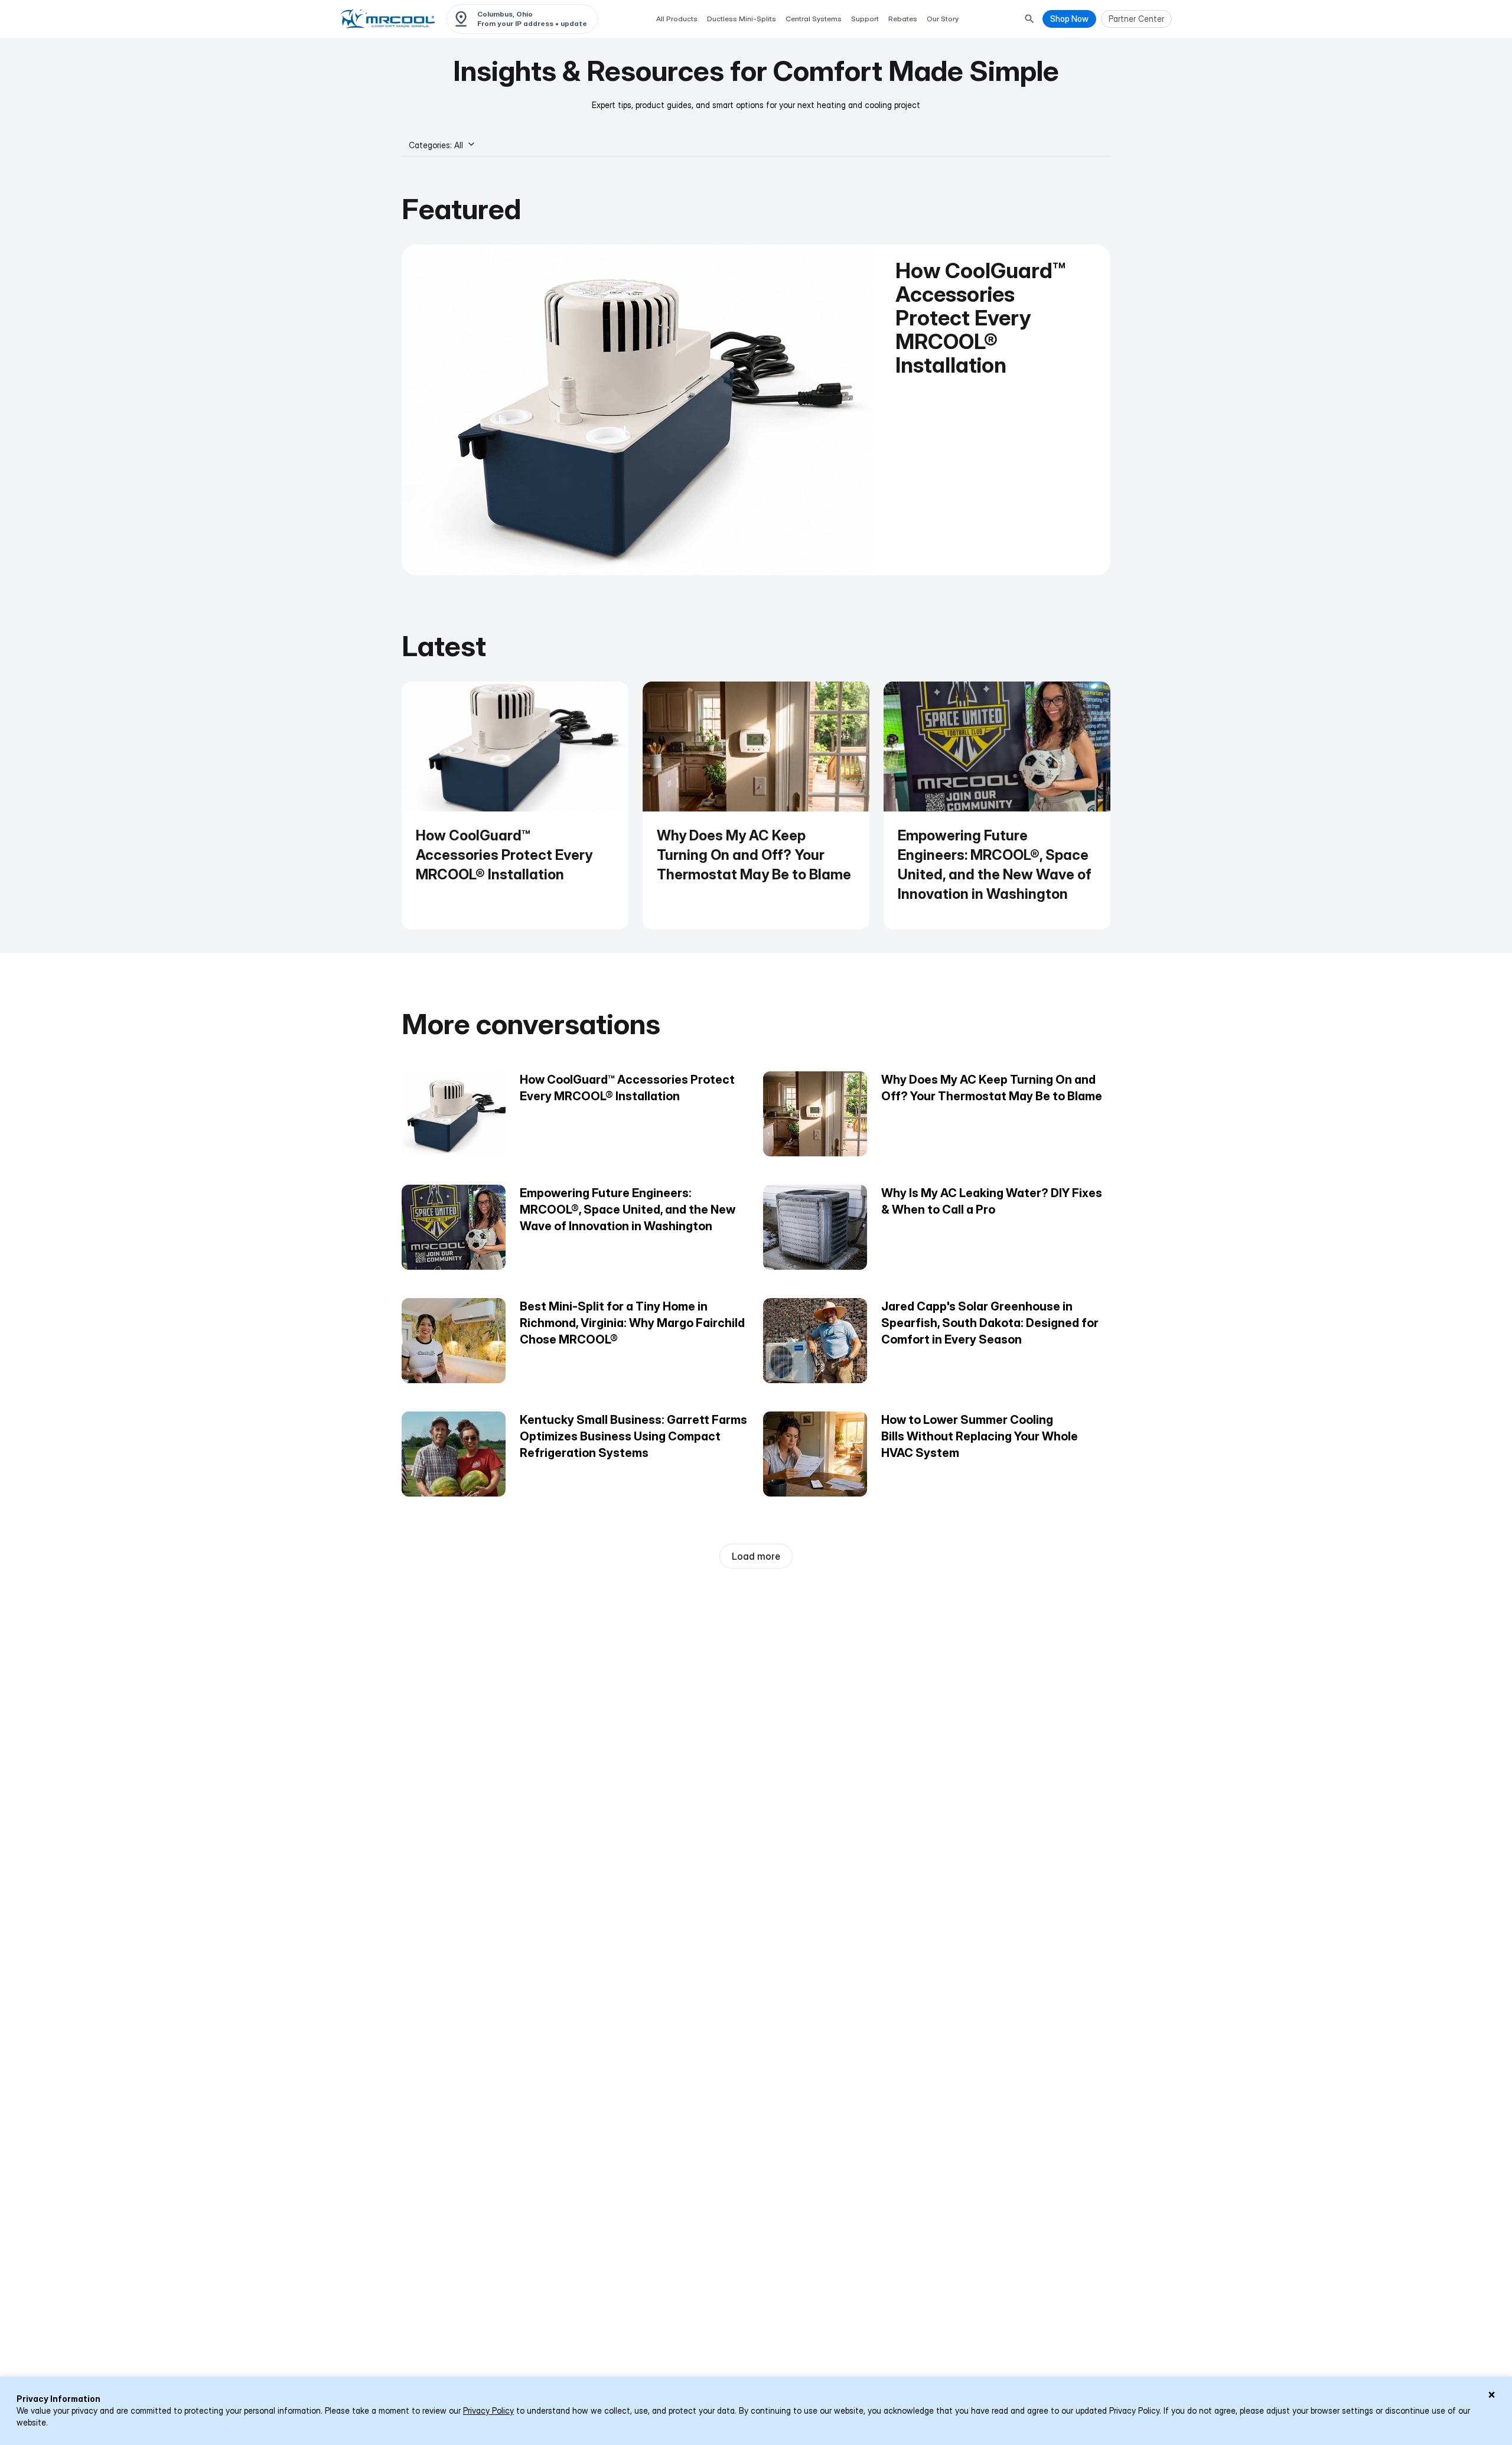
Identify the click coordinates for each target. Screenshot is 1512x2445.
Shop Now (1069, 19)
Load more (756, 1556)
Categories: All (436, 145)
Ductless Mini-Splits (742, 19)
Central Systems (814, 19)
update (574, 23)
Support (865, 19)
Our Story (943, 19)
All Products (677, 19)
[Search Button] (1029, 19)
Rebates (903, 19)
